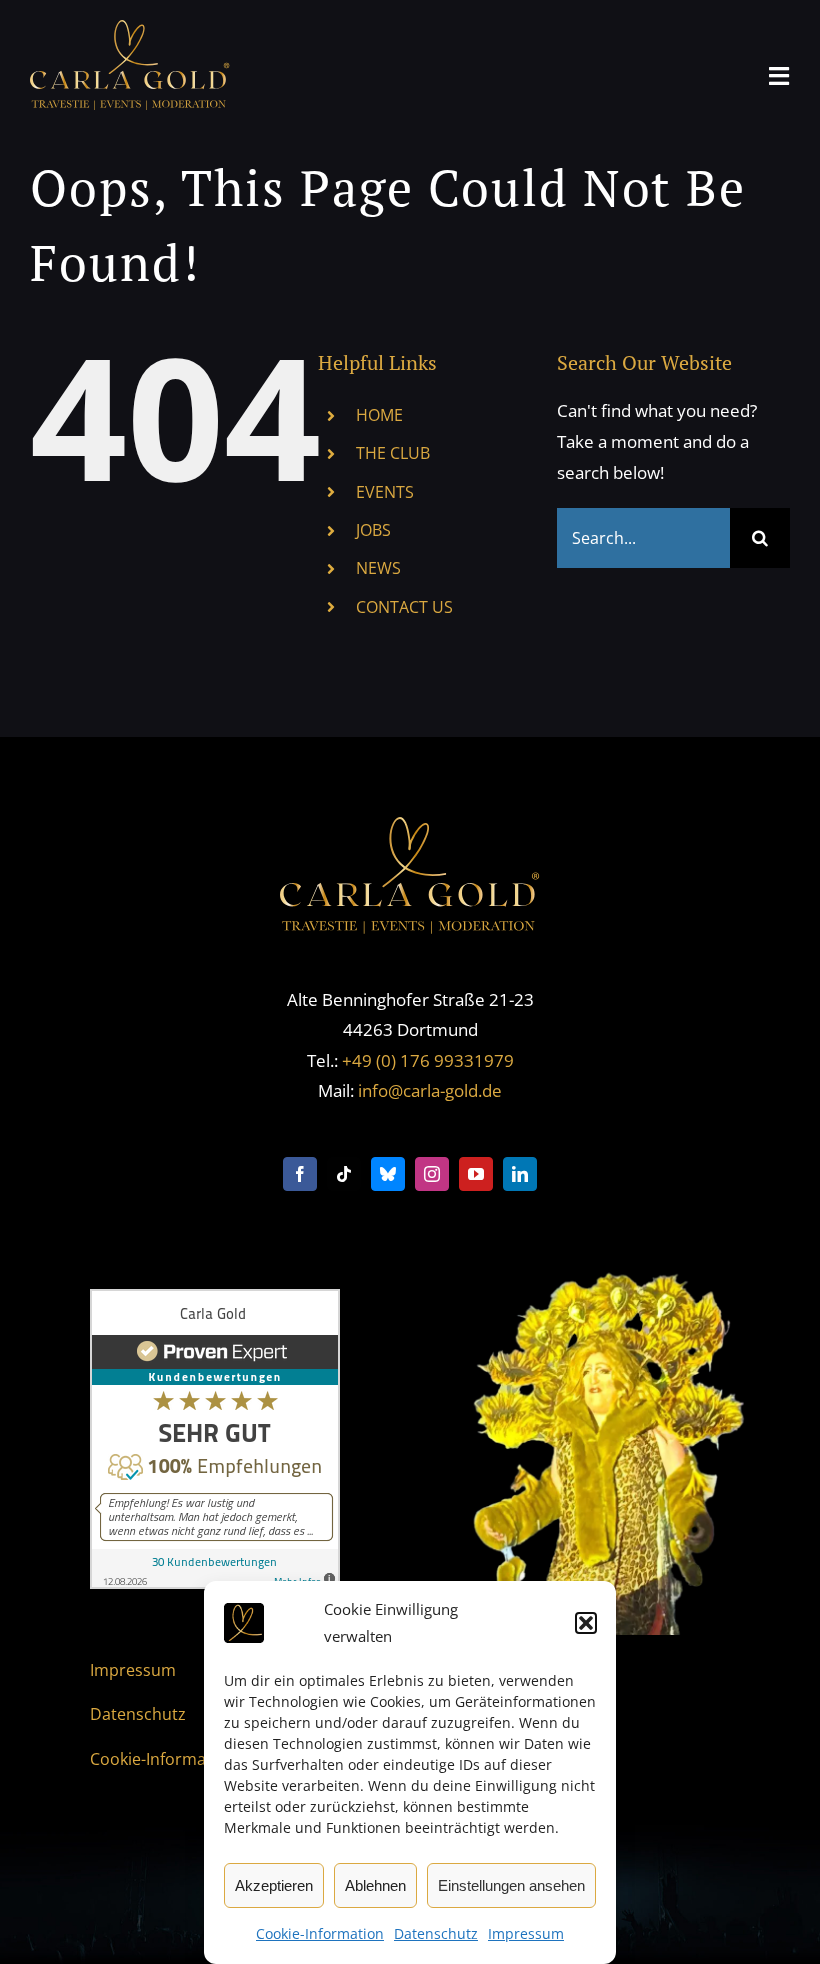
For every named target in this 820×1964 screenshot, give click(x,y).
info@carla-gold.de (430, 1090)
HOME (379, 415)
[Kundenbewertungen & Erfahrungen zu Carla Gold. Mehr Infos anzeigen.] (215, 1303)
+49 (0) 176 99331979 (428, 1060)
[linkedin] (520, 1174)
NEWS (378, 568)
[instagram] (432, 1174)
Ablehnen (375, 1885)
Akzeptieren (274, 1885)
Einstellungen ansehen (511, 1885)
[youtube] (476, 1174)
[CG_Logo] (130, 28)
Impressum (526, 1933)
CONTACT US (404, 607)
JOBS (373, 530)
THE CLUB (393, 453)
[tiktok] (344, 1174)
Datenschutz (436, 1933)
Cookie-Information (320, 1933)
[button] (586, 1623)
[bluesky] (388, 1174)
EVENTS (385, 492)
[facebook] (300, 1174)
